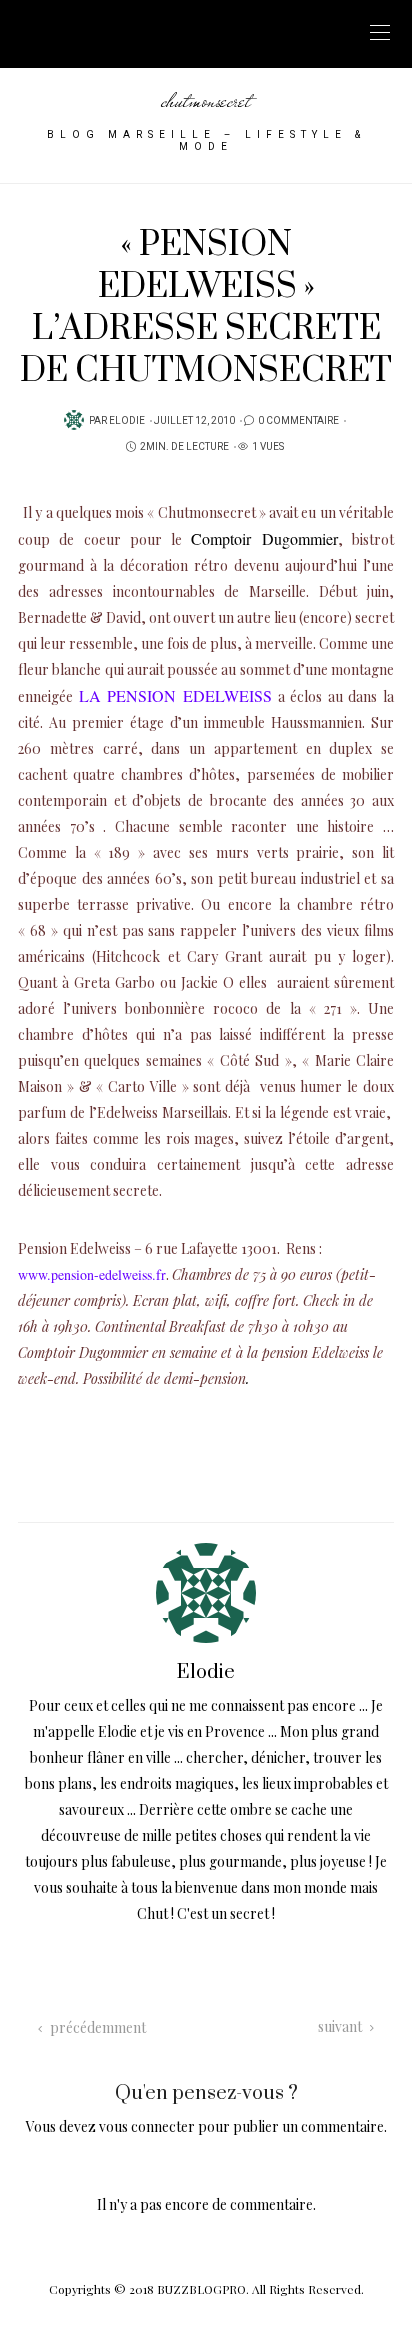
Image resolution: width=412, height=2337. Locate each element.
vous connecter (147, 2126)
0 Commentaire (298, 421)
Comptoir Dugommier (264, 538)
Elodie (127, 421)
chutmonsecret (206, 100)
